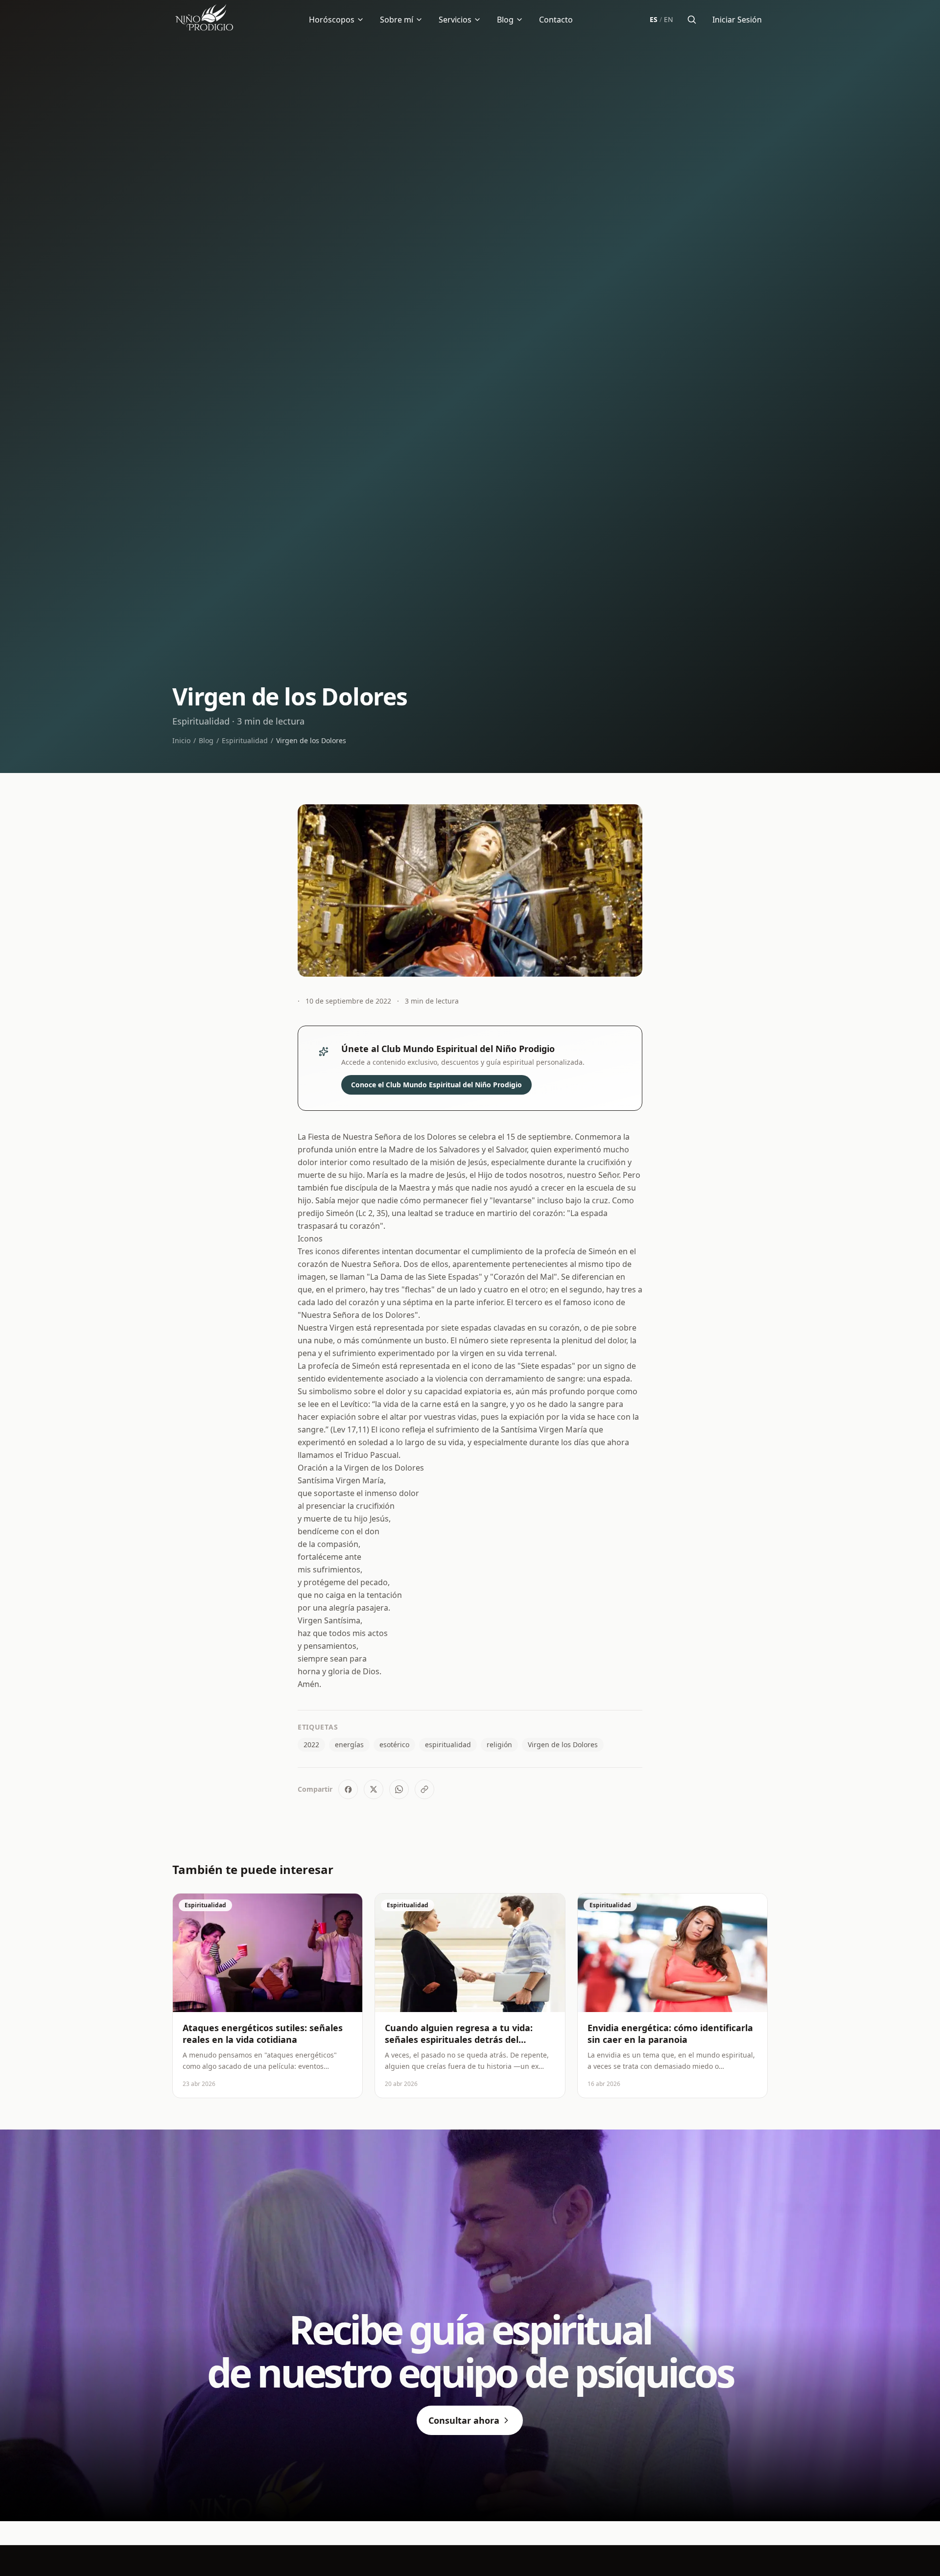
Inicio (181, 740)
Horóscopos (332, 20)
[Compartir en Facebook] (348, 1789)
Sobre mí (397, 20)
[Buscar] (692, 20)
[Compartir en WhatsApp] (399, 1789)
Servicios (455, 20)
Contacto (556, 20)
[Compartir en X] (374, 1789)
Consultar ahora (464, 2420)
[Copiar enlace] (424, 1789)
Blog (505, 20)
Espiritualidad (245, 740)
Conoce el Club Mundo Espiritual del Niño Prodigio (436, 1085)
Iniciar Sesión (737, 20)
